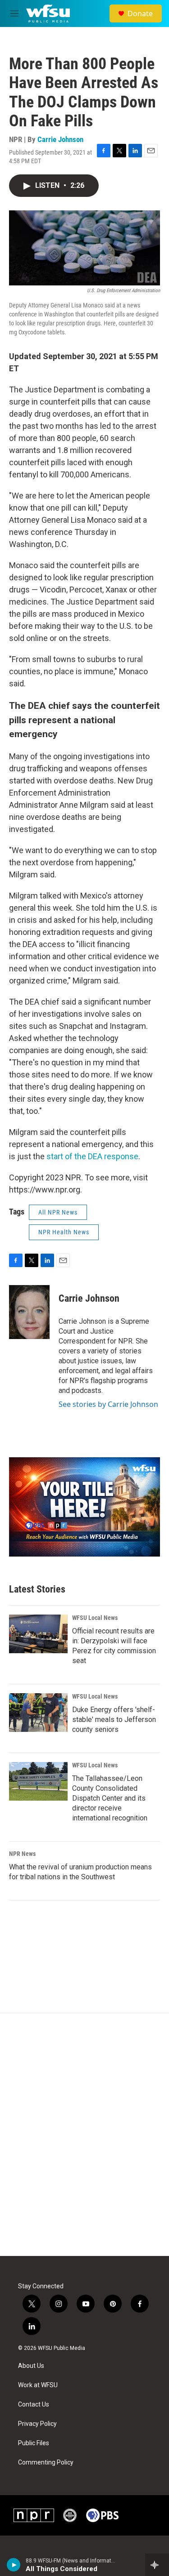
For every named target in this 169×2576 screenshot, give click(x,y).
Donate (140, 13)
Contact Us (34, 2405)
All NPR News (58, 1212)
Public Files (34, 2443)
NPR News (22, 1854)
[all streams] (157, 2565)
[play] (14, 2565)
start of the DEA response (92, 1156)
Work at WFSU (38, 2385)
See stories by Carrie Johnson (108, 1404)
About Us (31, 2366)
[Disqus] (84, 2135)
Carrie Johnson (60, 139)
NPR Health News (64, 1232)
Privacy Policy (37, 2424)
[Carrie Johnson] (29, 1312)
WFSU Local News (95, 1618)
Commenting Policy (46, 2463)
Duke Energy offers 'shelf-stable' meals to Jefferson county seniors (114, 1720)
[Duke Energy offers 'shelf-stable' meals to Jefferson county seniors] (38, 1713)
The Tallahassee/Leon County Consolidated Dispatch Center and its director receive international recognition (110, 1798)
